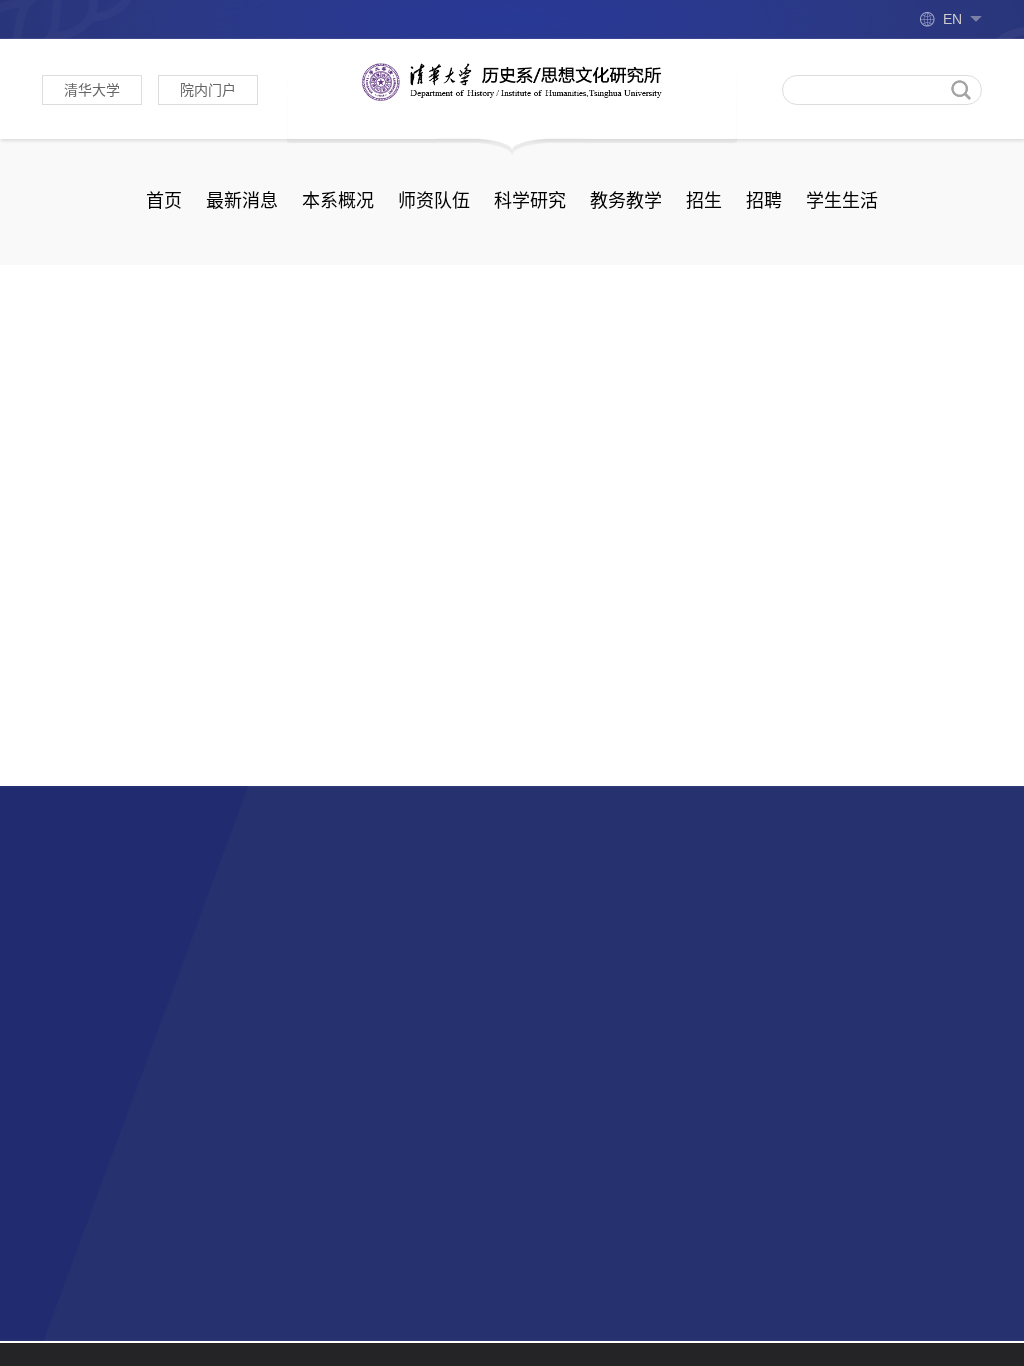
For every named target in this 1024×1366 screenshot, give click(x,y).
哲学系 (66, 1016)
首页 (164, 201)
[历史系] (512, 81)
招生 (704, 201)
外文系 (66, 978)
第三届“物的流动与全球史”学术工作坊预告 (678, 704)
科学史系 (354, 1016)
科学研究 (530, 201)
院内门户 (208, 90)
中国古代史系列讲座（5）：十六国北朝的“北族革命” (910, 427)
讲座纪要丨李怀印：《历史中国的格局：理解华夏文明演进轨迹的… (383, 601)
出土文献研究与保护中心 (410, 978)
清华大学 (92, 90)
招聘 (764, 201)
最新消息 (242, 201)
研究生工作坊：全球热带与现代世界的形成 (910, 506)
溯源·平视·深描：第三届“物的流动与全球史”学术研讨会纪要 (147, 601)
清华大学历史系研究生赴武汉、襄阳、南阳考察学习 (476, 747)
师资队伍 (434, 201)
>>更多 (703, 337)
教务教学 (626, 201)
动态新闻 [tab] (94, 338)
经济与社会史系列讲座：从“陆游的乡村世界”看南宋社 (910, 664)
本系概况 (338, 201)
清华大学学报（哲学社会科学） (154, 940)
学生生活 (842, 201)
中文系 (346, 940)
